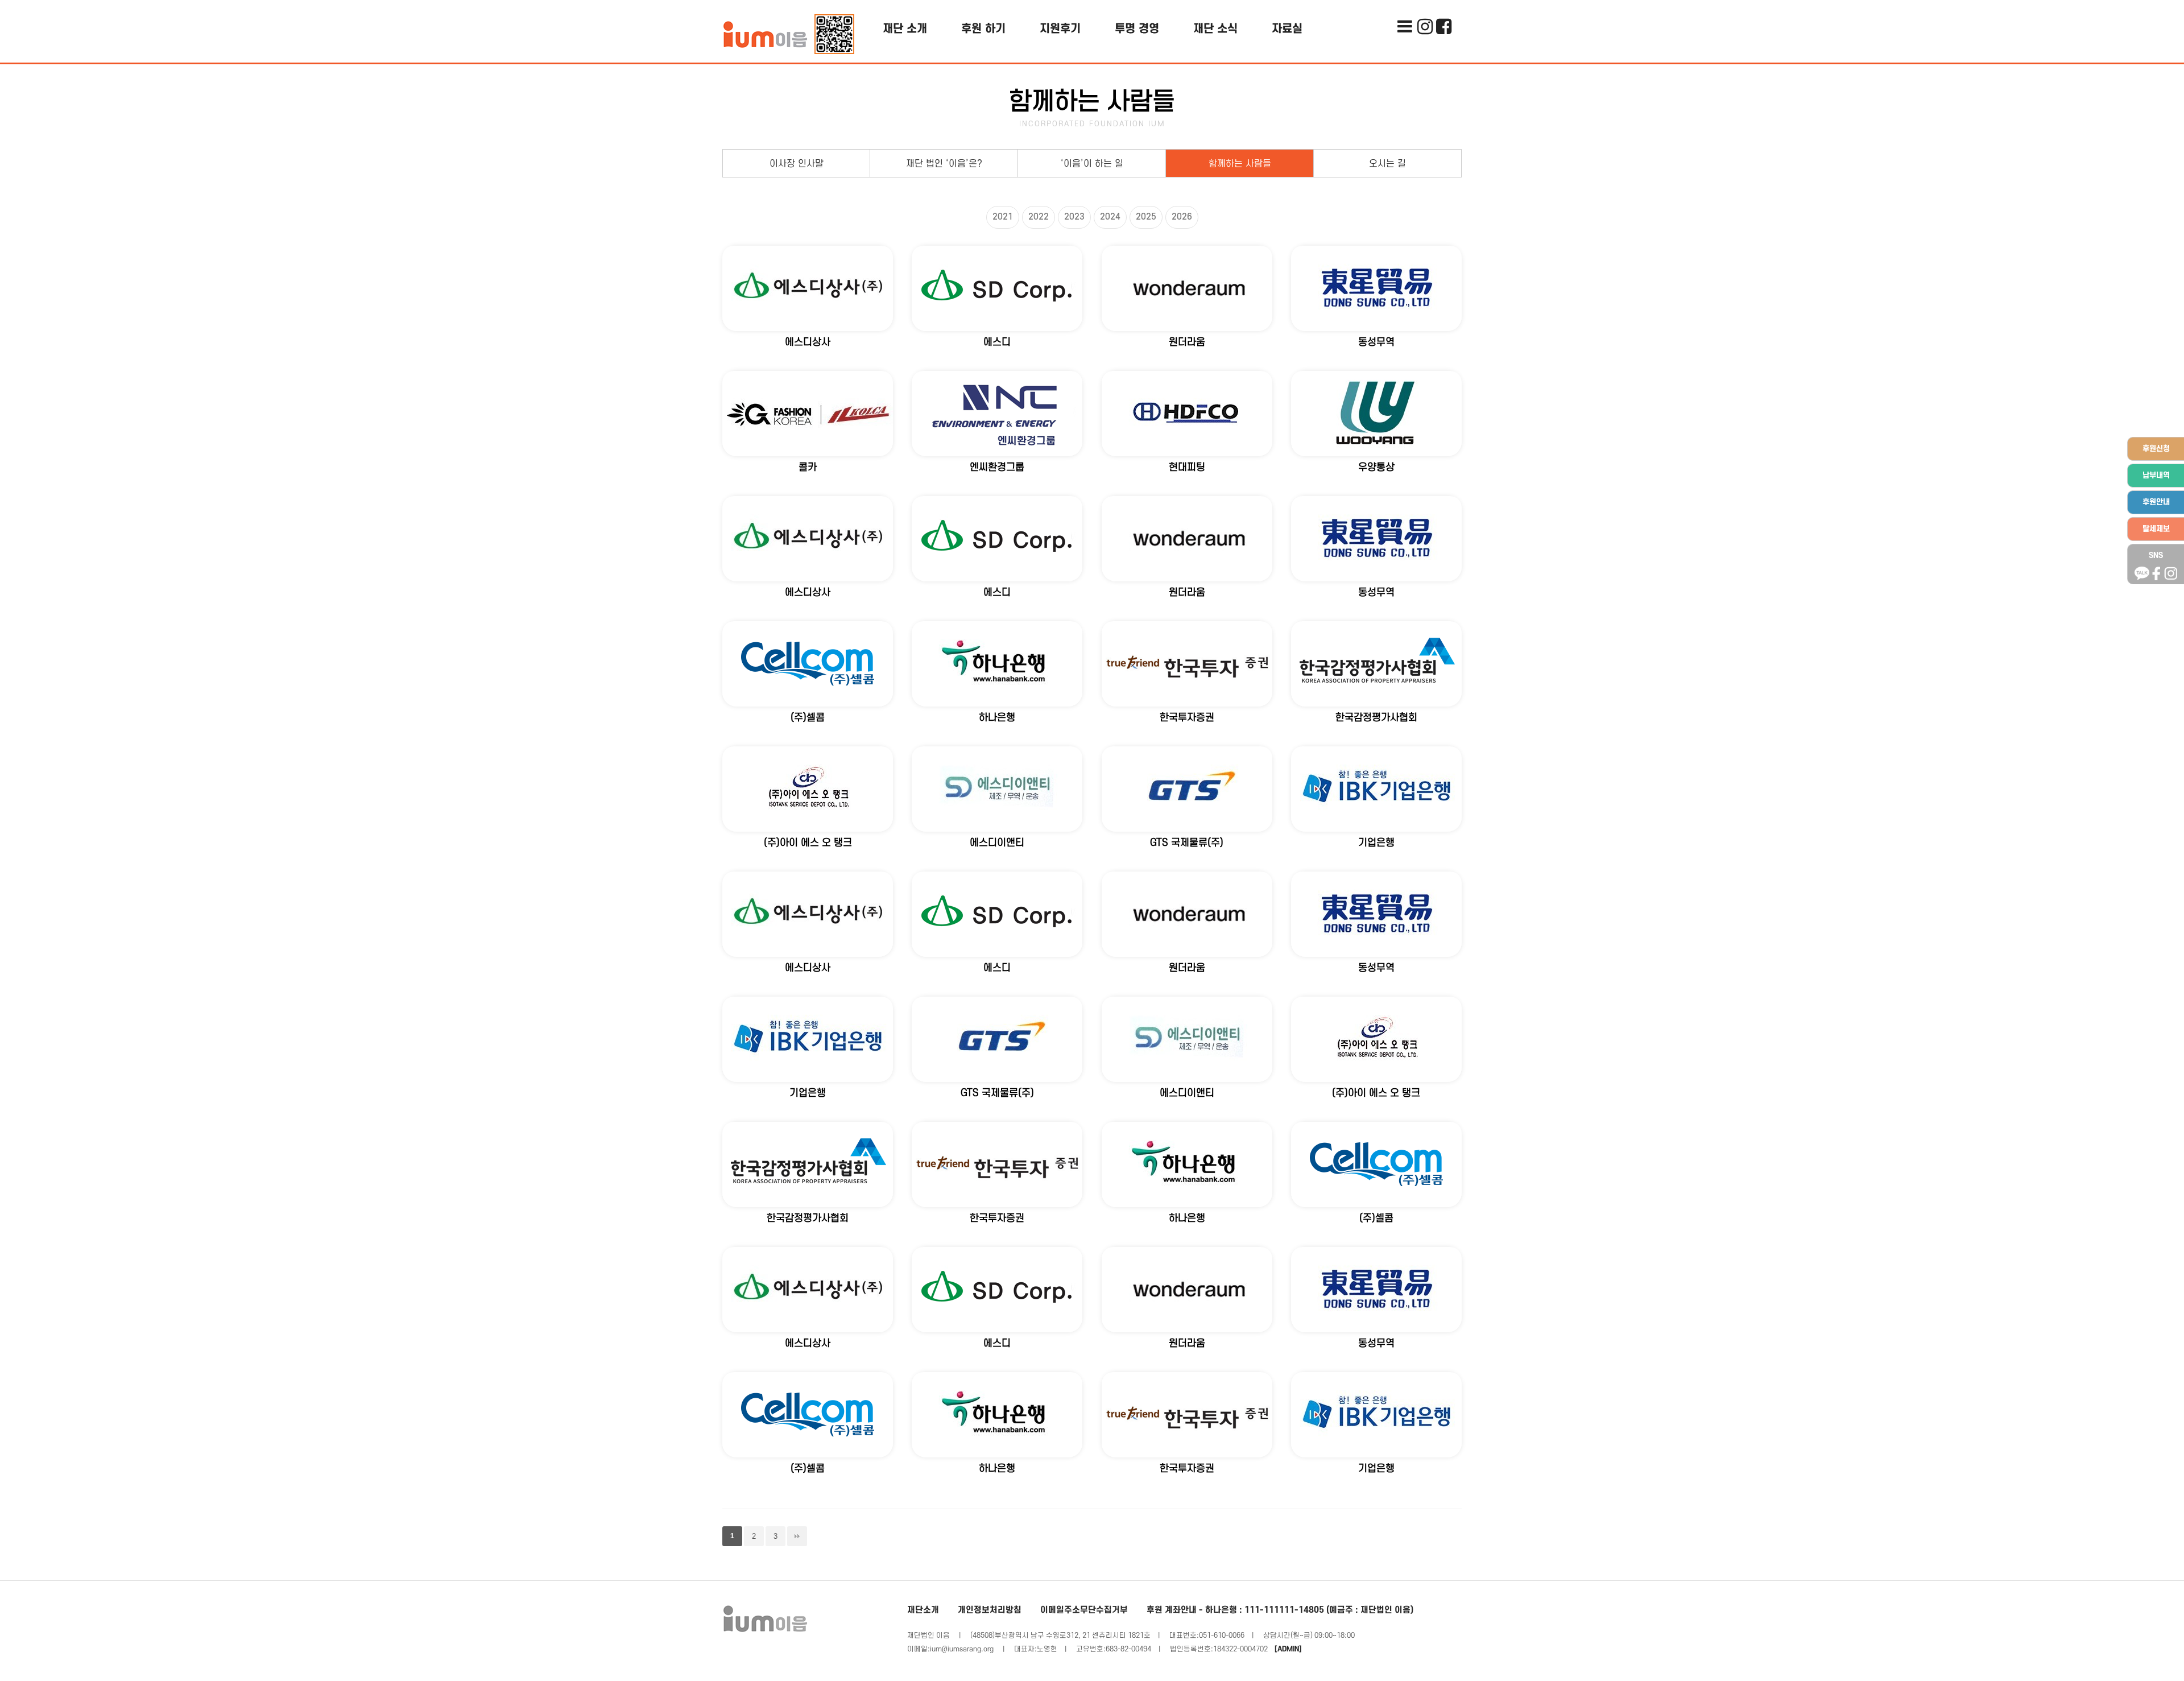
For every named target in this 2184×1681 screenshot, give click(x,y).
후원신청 (2156, 449)
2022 (1039, 217)
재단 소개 (905, 29)
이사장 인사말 (797, 164)
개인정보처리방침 (990, 1610)
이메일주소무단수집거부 (1084, 1610)
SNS (2156, 555)
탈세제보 (2156, 529)
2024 (1110, 217)
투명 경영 (1137, 29)
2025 (1146, 217)
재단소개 (923, 1610)
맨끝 (797, 1536)
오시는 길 (1387, 164)
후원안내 (2156, 502)
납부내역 (2156, 475)
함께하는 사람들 (1240, 164)
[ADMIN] (1288, 1649)
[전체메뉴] (1405, 9)
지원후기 (1060, 29)
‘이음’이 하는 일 (1092, 164)
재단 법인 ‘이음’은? (944, 164)
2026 (1182, 217)
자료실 (1287, 29)
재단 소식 (1215, 29)
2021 (1003, 217)
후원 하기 (983, 29)
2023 (1074, 217)
